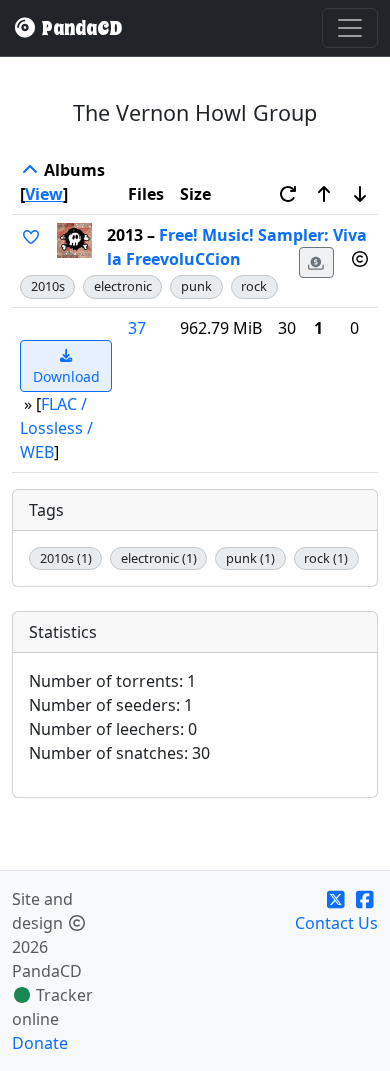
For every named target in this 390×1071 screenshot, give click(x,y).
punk (196, 286)
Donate (40, 1043)
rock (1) (326, 558)
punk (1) (250, 558)
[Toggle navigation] (350, 28)
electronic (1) (159, 558)
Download (66, 376)
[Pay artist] (317, 262)
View (44, 194)
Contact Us (336, 923)
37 (137, 328)
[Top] (30, 170)
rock (254, 286)
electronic (123, 286)
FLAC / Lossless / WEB (56, 428)
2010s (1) (66, 558)
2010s (48, 286)
